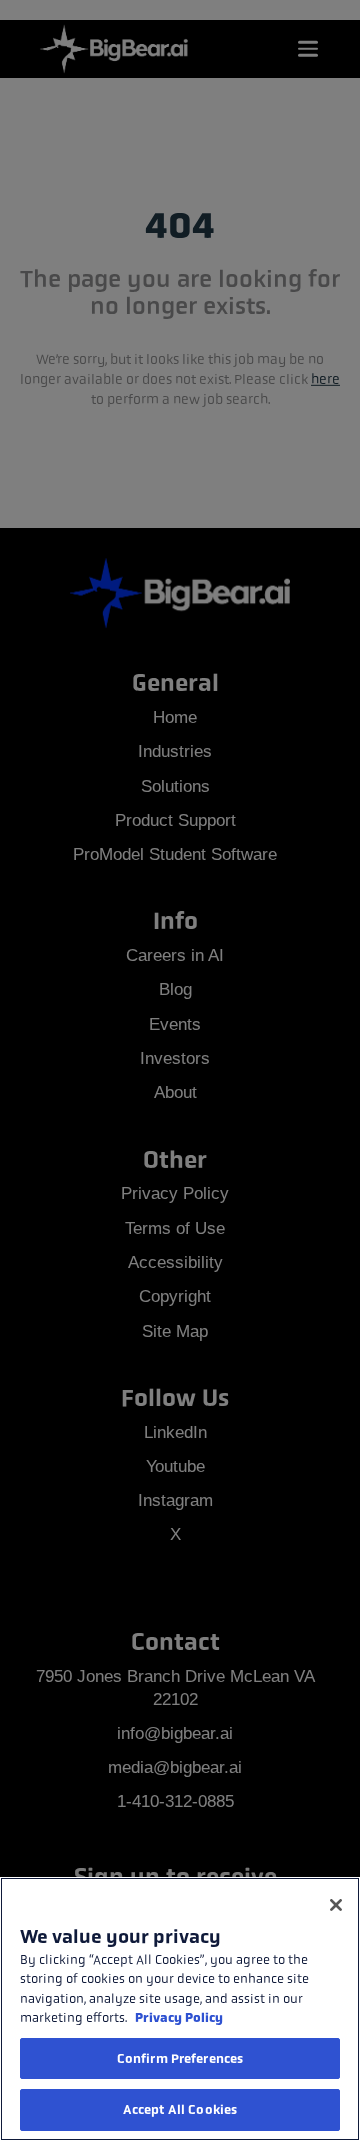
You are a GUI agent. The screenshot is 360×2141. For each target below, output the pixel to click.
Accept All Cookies (180, 2109)
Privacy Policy (179, 2017)
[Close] (336, 1905)
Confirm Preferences (180, 2058)
